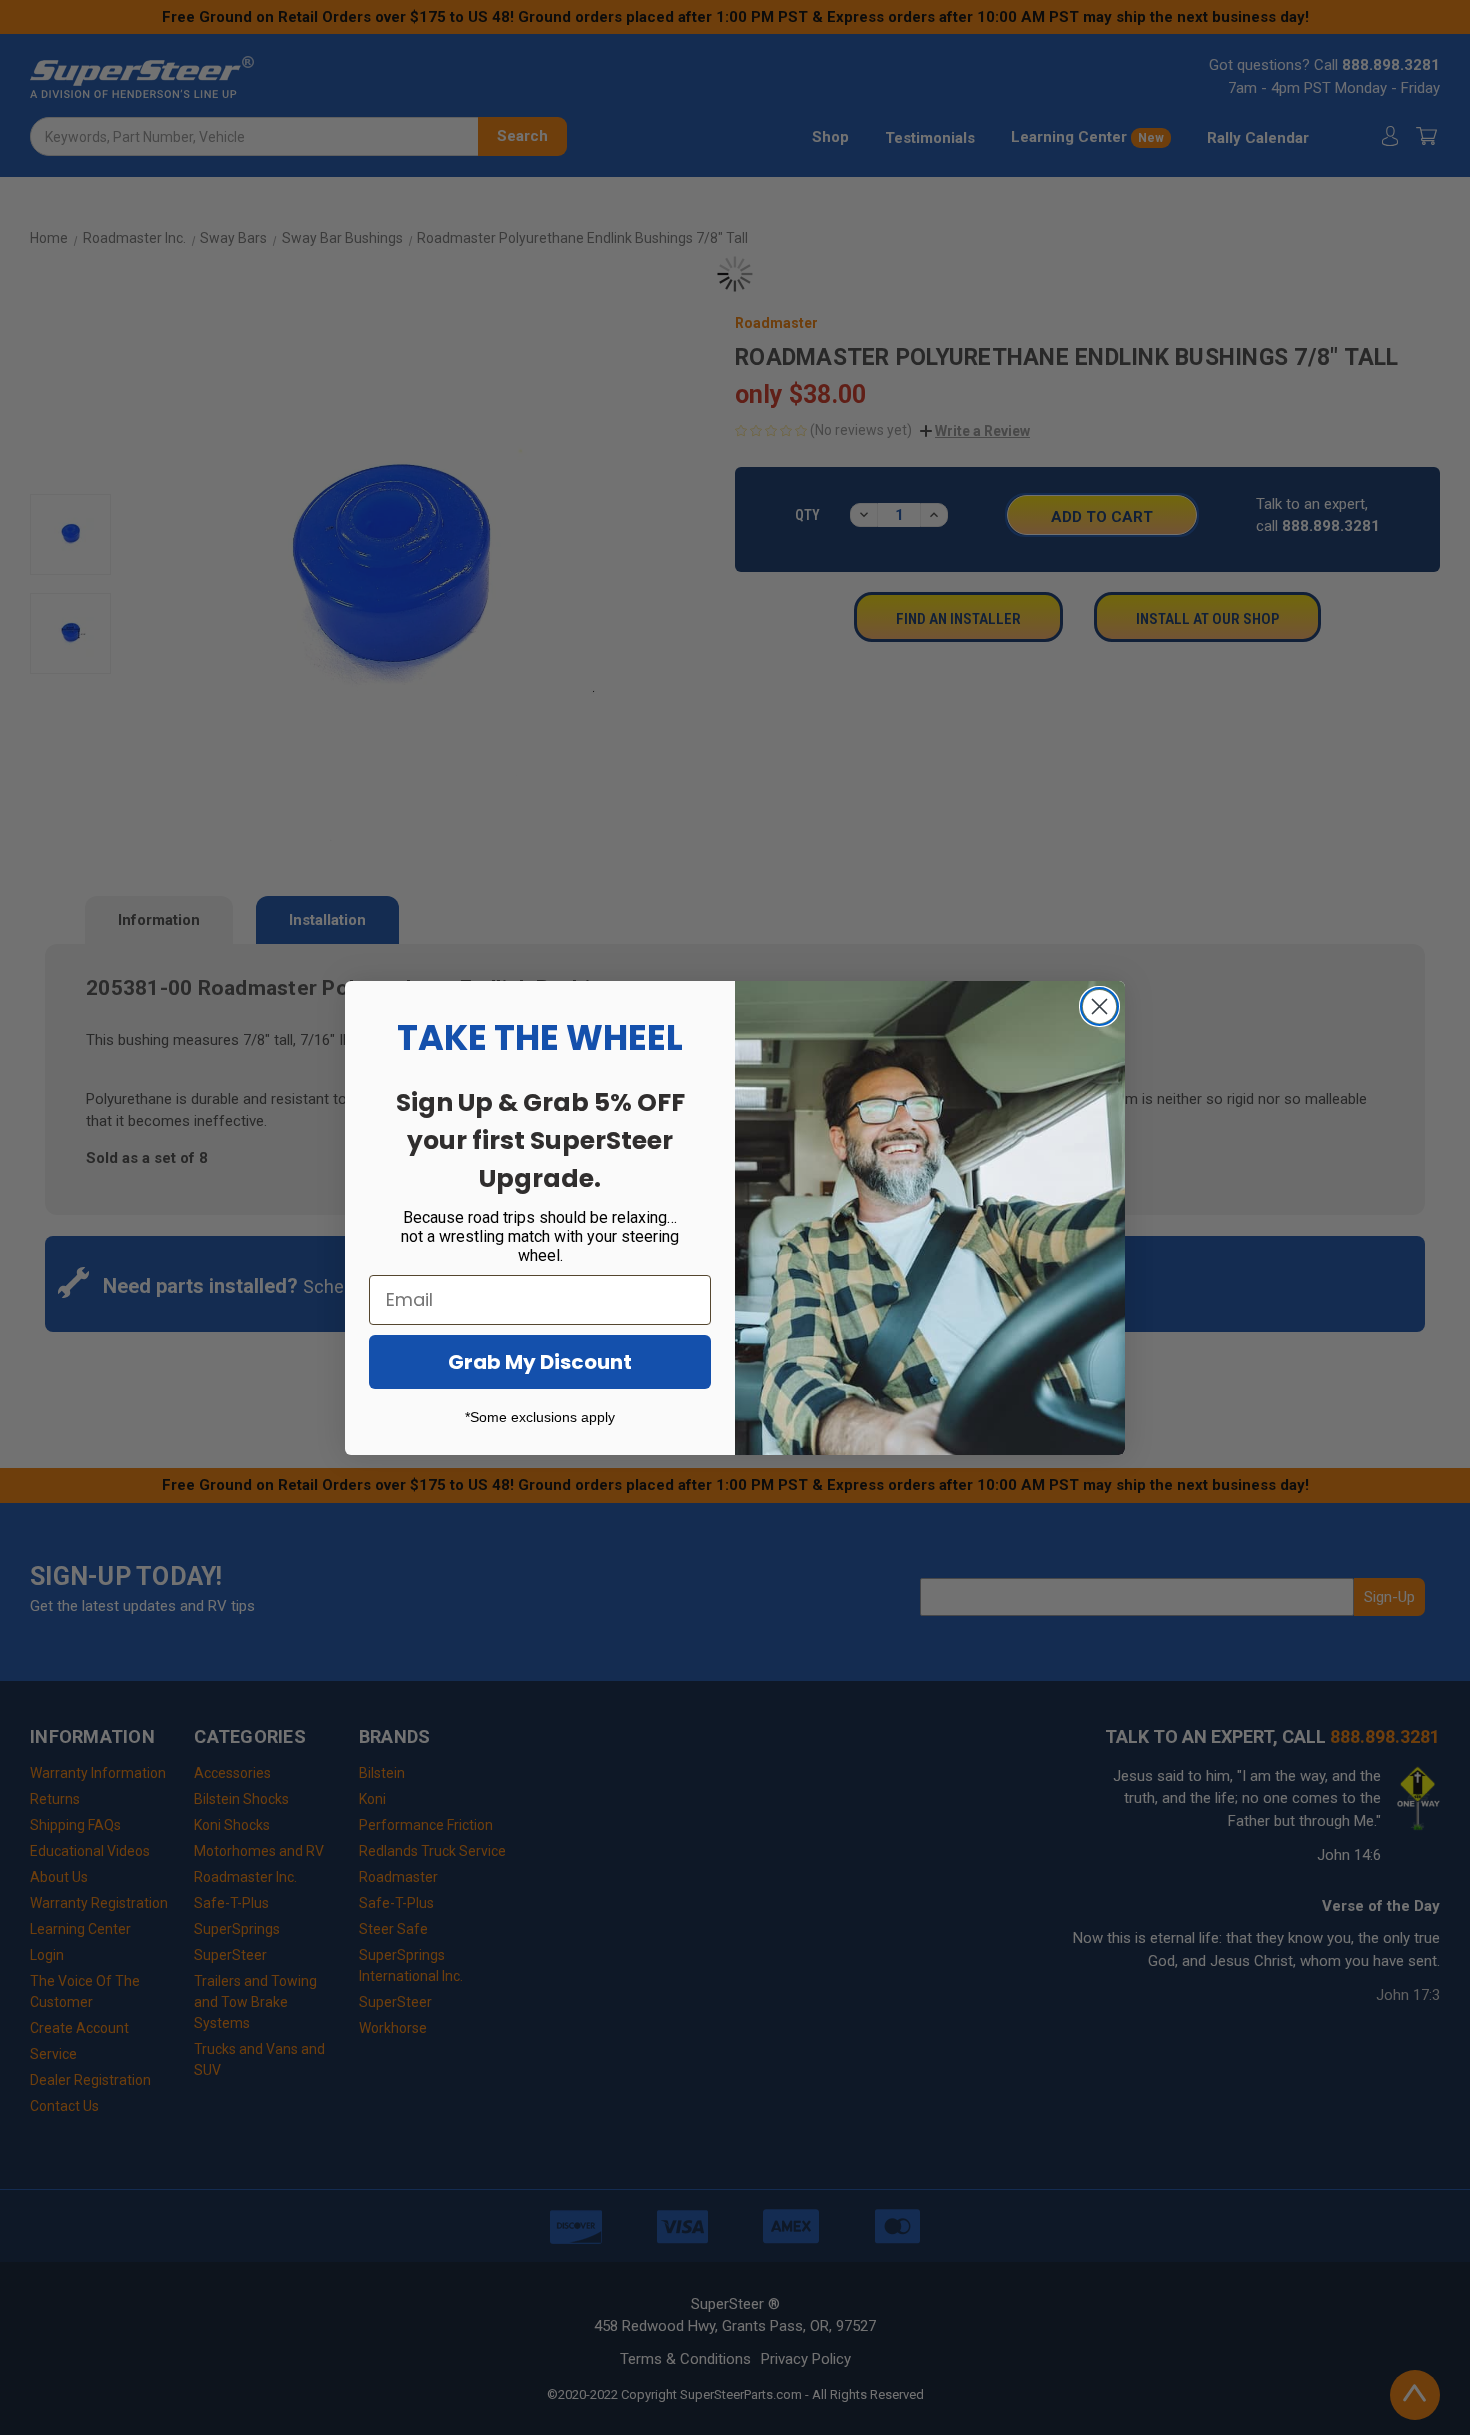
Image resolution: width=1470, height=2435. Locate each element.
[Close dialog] (1099, 1006)
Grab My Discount (540, 1362)
